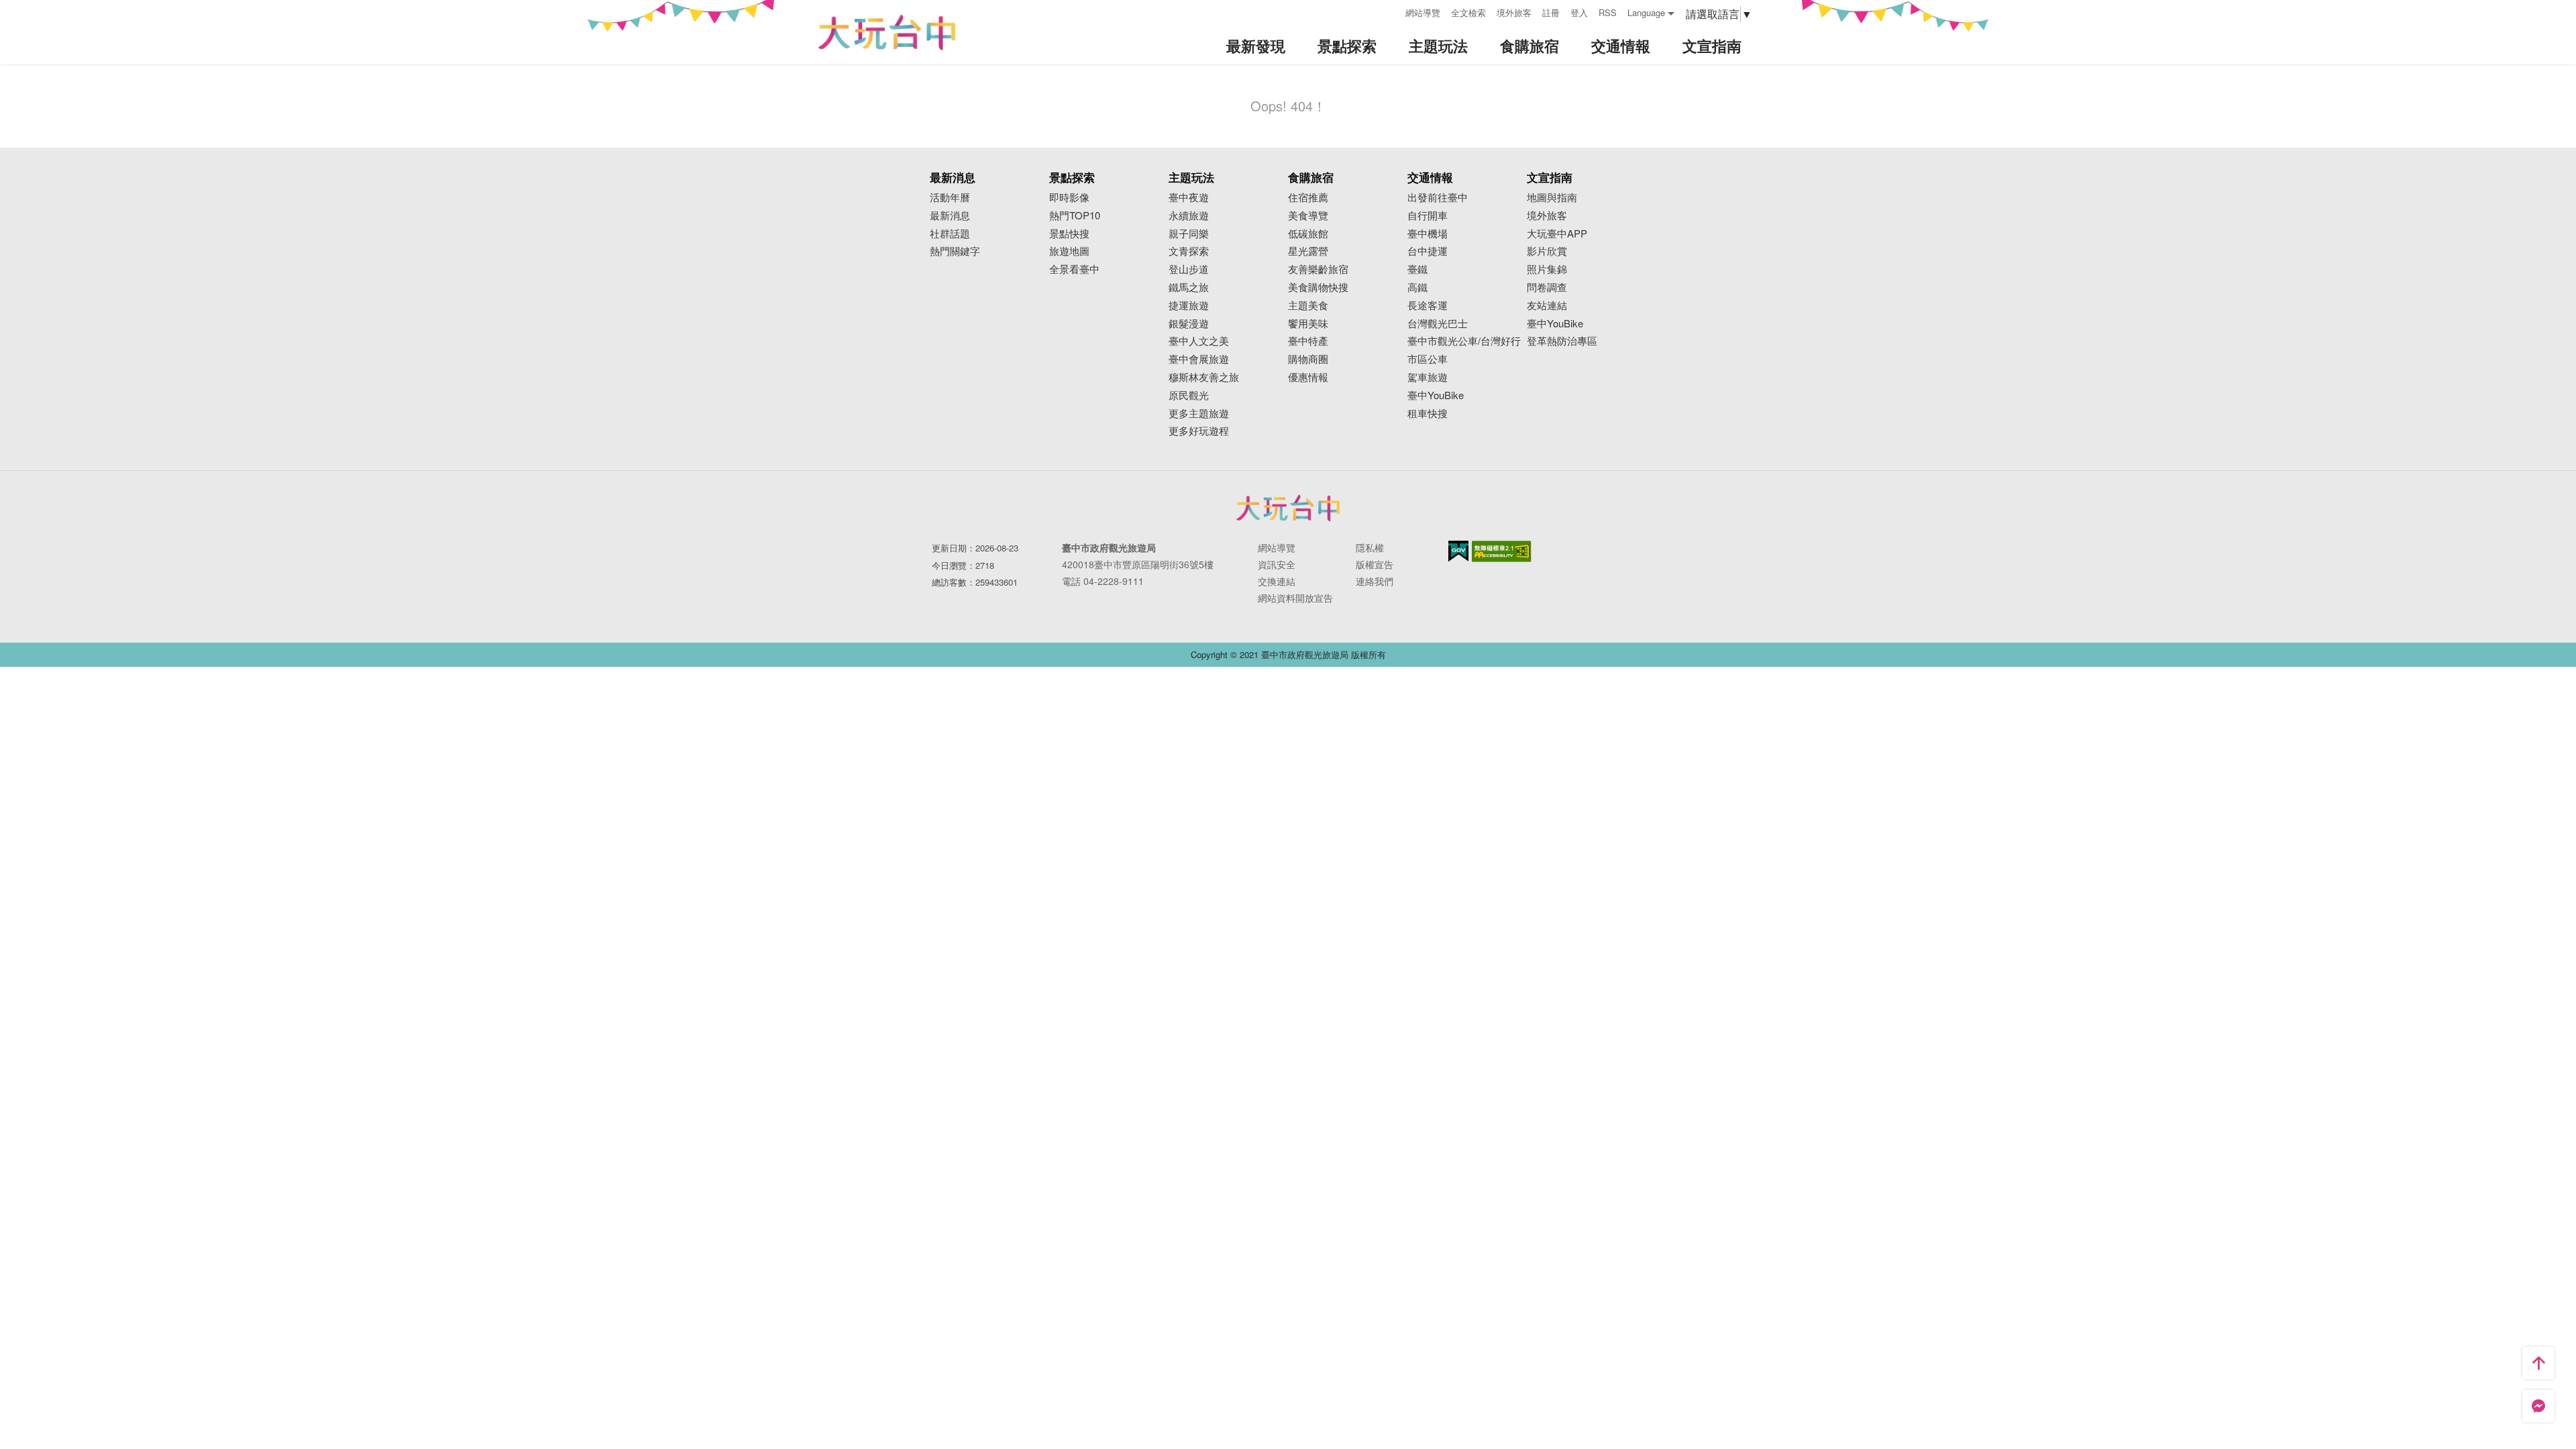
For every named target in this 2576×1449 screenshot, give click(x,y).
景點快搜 (1069, 234)
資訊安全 (1277, 564)
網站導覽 (1423, 12)
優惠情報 (1308, 377)
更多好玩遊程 (1199, 431)
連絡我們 (1375, 581)
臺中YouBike (1436, 395)
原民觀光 (1189, 395)
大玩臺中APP (1557, 234)
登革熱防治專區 (1562, 341)
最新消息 (950, 216)
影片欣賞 (1547, 251)
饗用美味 (1308, 324)
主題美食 (1308, 306)
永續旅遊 (1189, 216)
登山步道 (1189, 269)
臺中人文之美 (1199, 341)
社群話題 (950, 234)
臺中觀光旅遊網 (887, 33)
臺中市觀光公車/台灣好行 (1464, 341)
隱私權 (1370, 547)
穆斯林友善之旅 (1204, 377)
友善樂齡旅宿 (1318, 269)
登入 (1579, 12)
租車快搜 (1428, 414)
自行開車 (1428, 216)
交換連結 (1277, 581)
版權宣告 (1375, 564)
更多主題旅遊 (1199, 414)
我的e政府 (1458, 551)
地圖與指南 (1552, 198)
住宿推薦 (1308, 198)
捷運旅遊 (1189, 306)
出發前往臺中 (1438, 198)
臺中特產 (1308, 341)
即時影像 (1069, 198)
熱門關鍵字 (955, 251)
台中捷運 (1428, 251)
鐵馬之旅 (1189, 287)
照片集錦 (1547, 269)
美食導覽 (1308, 216)
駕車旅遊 (1428, 377)
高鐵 (1417, 287)
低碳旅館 (1308, 234)
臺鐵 (1417, 269)
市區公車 (1428, 359)
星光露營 (1308, 251)
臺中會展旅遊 (1199, 359)
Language (1646, 12)
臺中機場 (1428, 234)
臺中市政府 (1288, 508)
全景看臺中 (1074, 269)
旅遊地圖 (1069, 251)
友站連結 (1547, 306)
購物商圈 (1308, 359)
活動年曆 (950, 198)
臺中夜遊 (1189, 198)
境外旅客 (1514, 12)
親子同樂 (1189, 234)
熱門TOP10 (1075, 216)
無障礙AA (1502, 551)
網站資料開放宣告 (1295, 598)
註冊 (1551, 12)
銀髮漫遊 (1189, 324)
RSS (1608, 12)
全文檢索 (1468, 12)
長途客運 (1428, 306)
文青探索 (1189, 251)
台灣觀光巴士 (1438, 324)
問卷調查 (1547, 287)
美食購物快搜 (1318, 287)
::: (1391, 11)
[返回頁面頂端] (2538, 1363)
